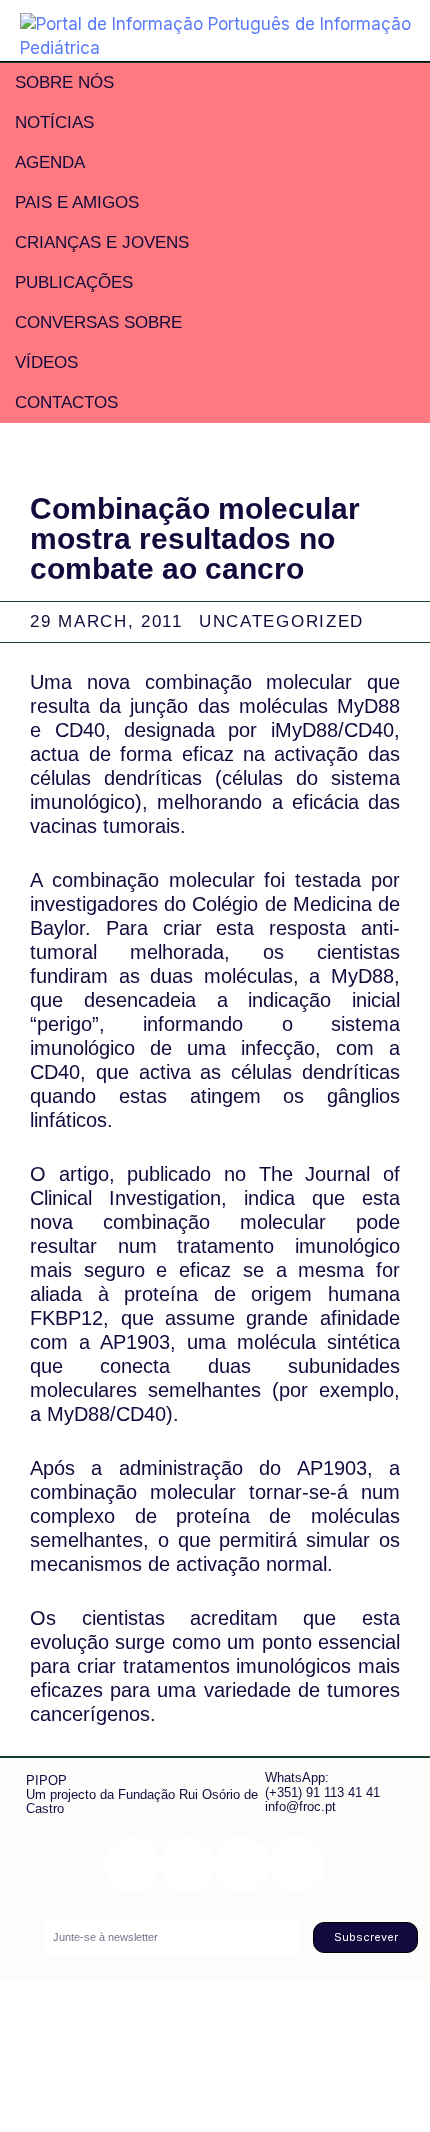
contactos (66, 402)
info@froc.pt (300, 1806)
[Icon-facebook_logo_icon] (242, 1864)
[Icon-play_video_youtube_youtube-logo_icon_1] (297, 1864)
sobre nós (64, 82)
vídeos (46, 362)
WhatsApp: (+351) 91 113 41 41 (322, 1784)
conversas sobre (98, 322)
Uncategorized (281, 621)
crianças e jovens (102, 242)
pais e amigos (77, 202)
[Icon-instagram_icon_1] (132, 1864)
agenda (50, 162)
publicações (74, 282)
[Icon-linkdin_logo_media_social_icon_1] (187, 1864)
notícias (54, 122)
